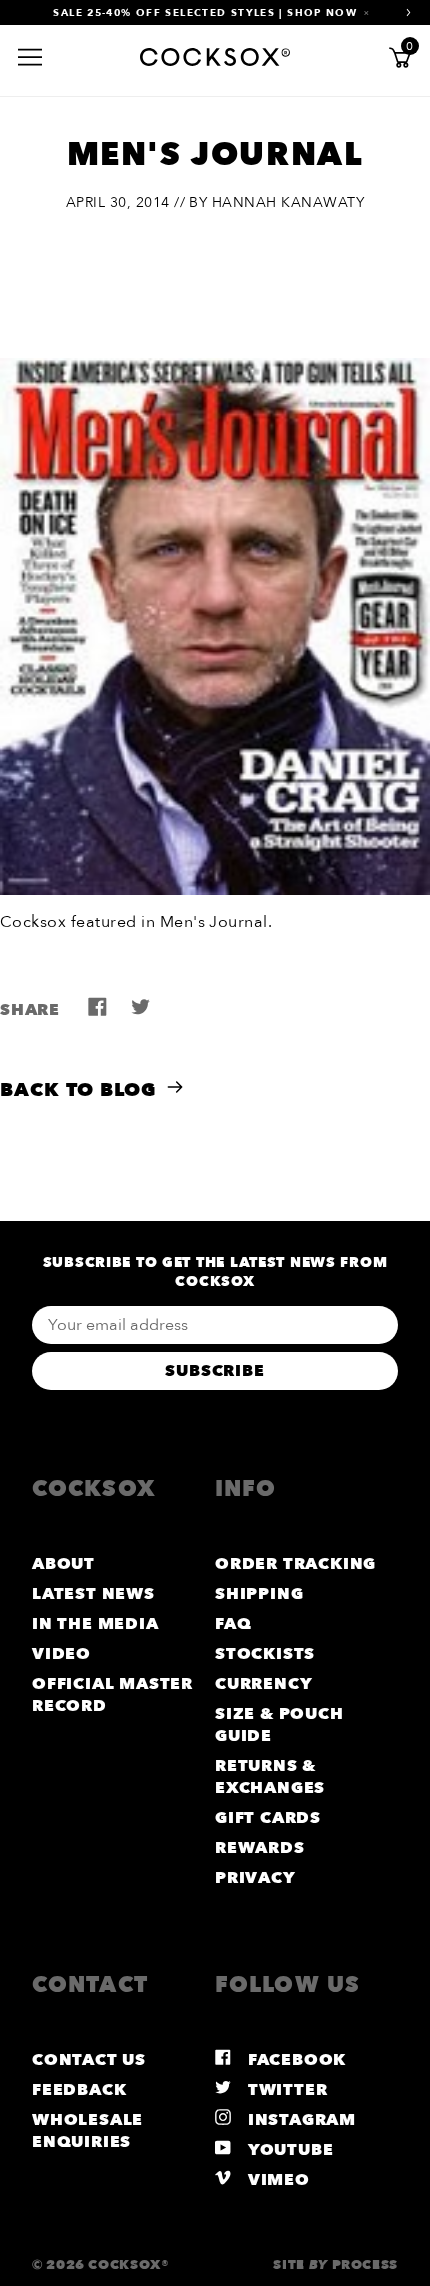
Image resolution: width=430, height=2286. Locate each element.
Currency (263, 1684)
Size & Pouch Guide (279, 1725)
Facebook (294, 2060)
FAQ (233, 1624)
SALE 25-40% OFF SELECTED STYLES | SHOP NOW (205, 13)
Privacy (255, 1878)
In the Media (95, 1624)
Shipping (259, 1594)
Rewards (260, 1848)
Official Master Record (112, 1695)
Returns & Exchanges (270, 1777)
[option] (215, 12)
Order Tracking (295, 1564)
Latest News (93, 1594)
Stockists (265, 1654)
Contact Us (89, 2060)
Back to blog (78, 1090)
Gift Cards (268, 1818)
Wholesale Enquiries (87, 2131)
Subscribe (214, 1371)
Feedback (79, 2090)
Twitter (285, 2090)
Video (61, 1654)
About (63, 1564)
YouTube (288, 2150)
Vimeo (276, 2180)
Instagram (299, 2120)
